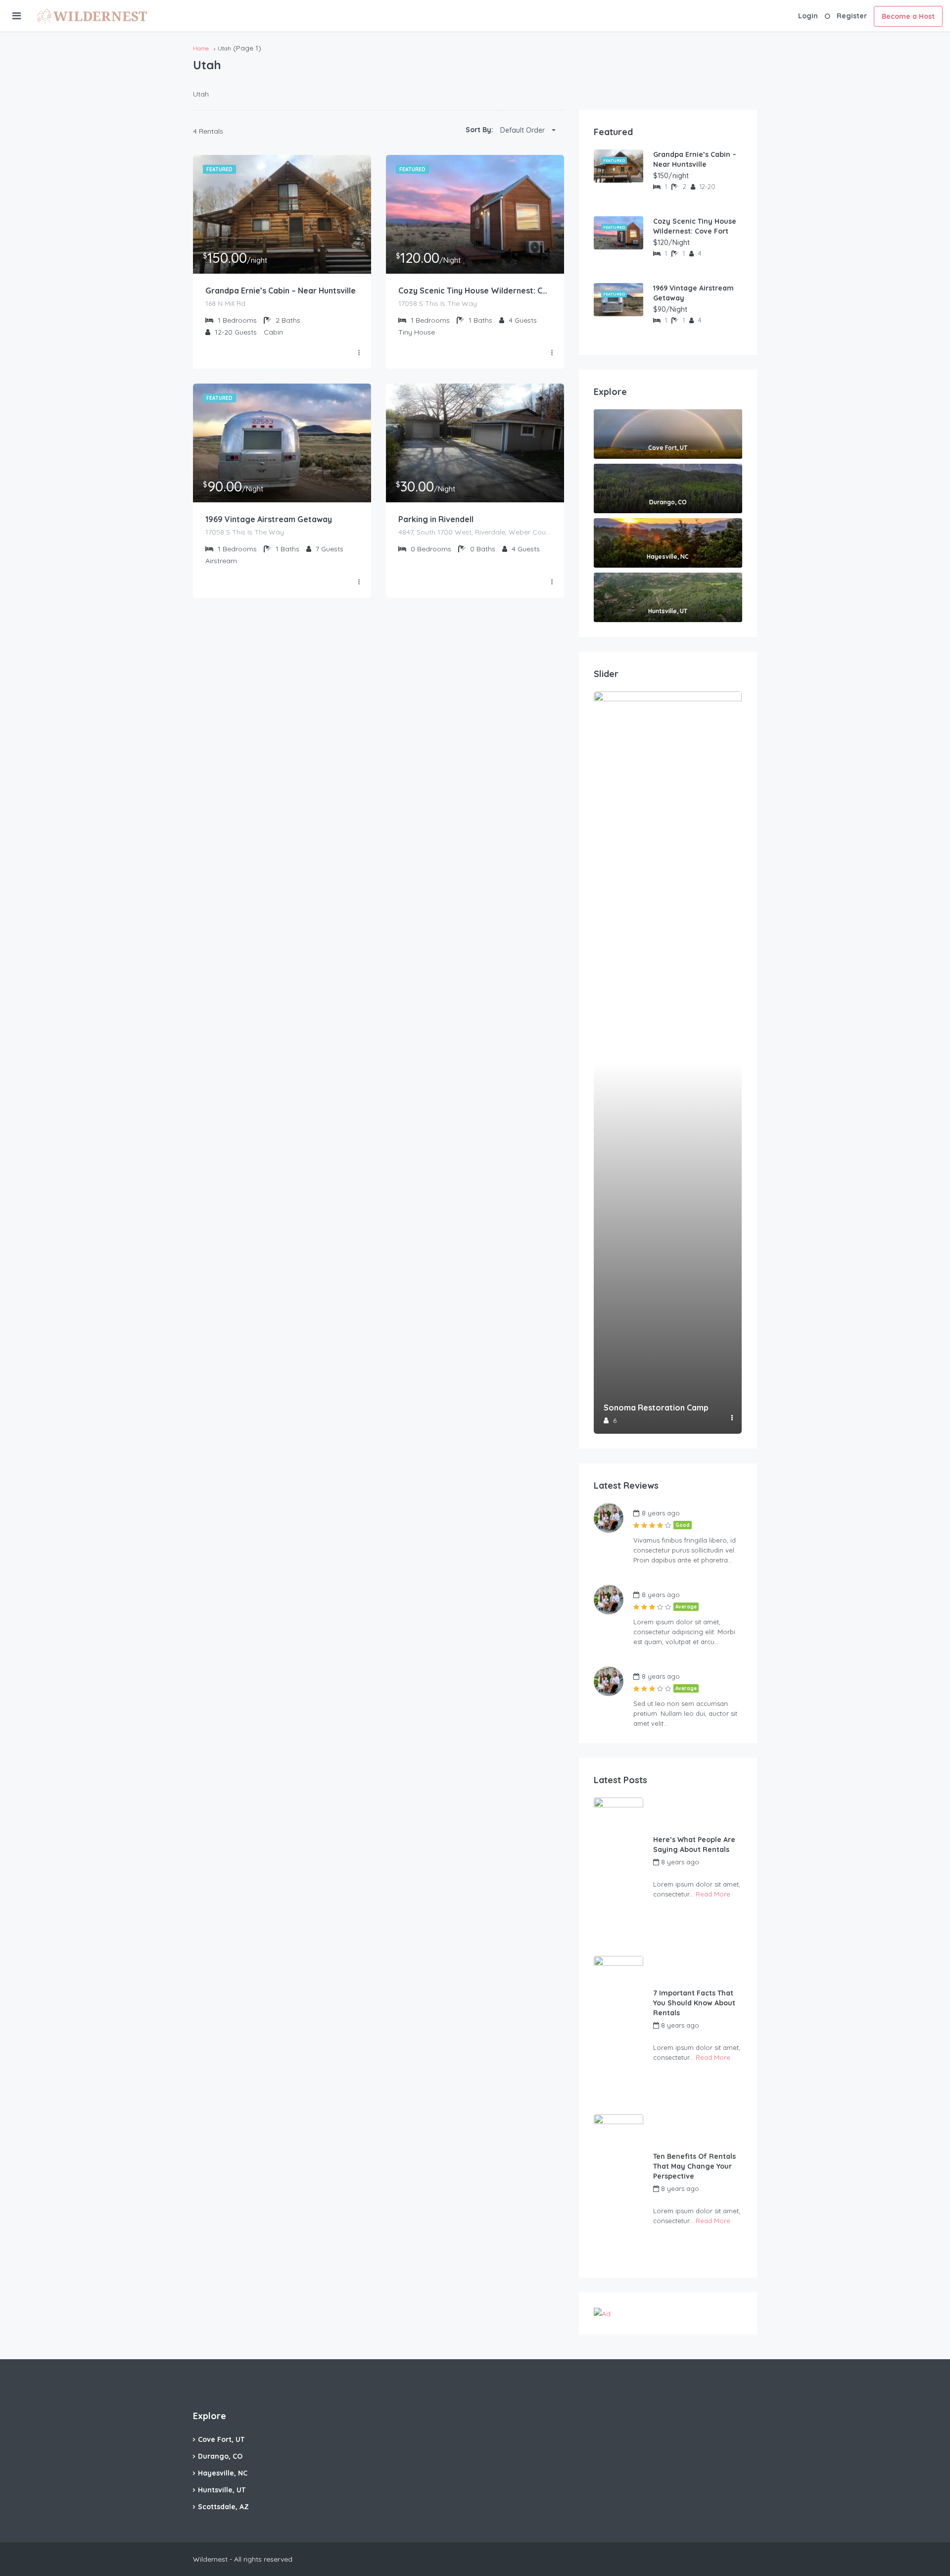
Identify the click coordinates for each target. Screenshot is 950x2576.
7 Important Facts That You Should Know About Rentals (694, 2003)
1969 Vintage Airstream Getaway (269, 519)
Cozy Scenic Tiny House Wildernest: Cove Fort (475, 291)
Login (808, 16)
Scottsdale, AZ (223, 2507)
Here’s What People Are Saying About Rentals (694, 1845)
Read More (713, 1894)
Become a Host (908, 16)
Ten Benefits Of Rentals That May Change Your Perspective (694, 2166)
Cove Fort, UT (221, 2439)
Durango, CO (220, 2456)
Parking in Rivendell (436, 519)
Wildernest (669, 1873)
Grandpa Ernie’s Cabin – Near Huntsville (281, 291)
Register (852, 16)
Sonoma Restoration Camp (656, 1408)
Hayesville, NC (223, 2473)
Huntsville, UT (222, 2490)
